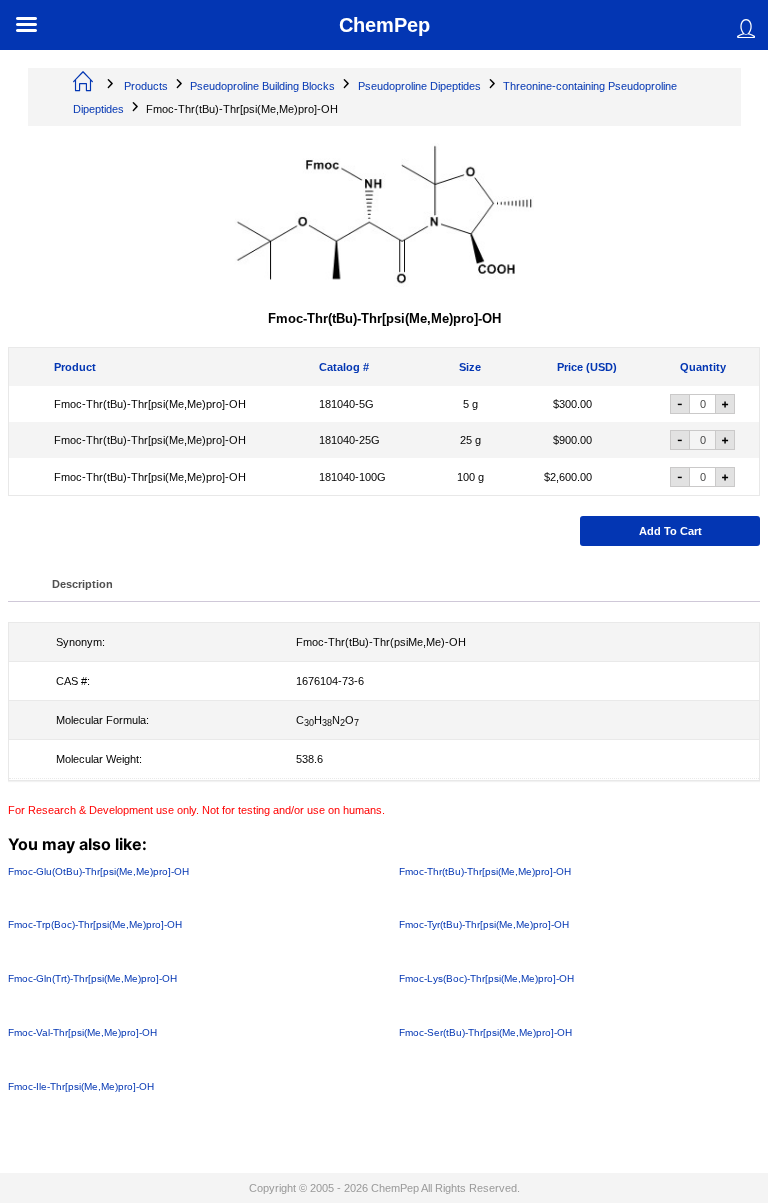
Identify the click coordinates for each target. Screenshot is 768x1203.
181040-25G (349, 441)
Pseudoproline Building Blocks (262, 86)
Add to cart (670, 531)
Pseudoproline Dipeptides (419, 86)
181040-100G (352, 477)
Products (146, 86)
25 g (470, 441)
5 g (470, 405)
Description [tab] (82, 584)
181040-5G (346, 405)
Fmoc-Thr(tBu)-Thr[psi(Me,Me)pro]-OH (150, 405)
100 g (470, 477)
